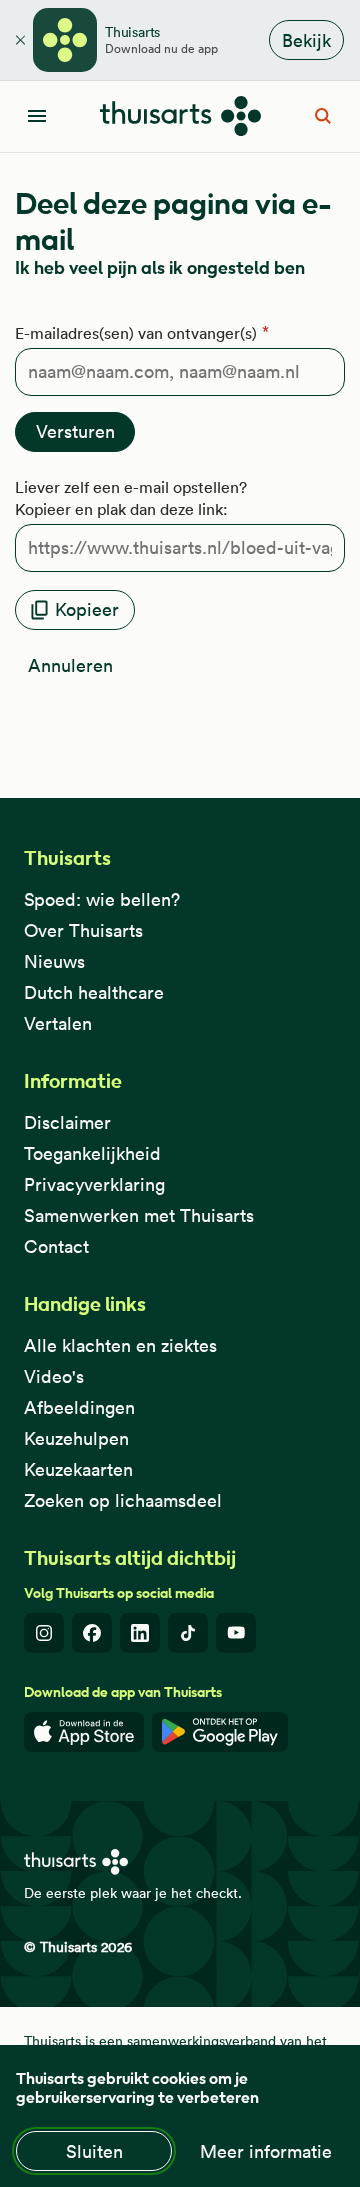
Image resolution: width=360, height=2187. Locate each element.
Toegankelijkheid (92, 1153)
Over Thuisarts (83, 930)
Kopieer (87, 609)
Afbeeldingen (79, 1407)
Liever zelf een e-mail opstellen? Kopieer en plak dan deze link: (131, 498)
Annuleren (70, 665)
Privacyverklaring (94, 1184)
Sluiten (94, 2151)
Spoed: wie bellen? (102, 899)
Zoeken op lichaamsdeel (123, 1500)
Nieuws (54, 961)
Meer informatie (266, 2151)
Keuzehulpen (76, 1438)
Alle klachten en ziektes (120, 1345)
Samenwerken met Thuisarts (139, 1215)
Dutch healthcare (94, 992)
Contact (56, 1246)
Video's (54, 1376)
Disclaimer (67, 1122)
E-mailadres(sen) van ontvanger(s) (136, 333)
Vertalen (58, 1023)
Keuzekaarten (78, 1469)
